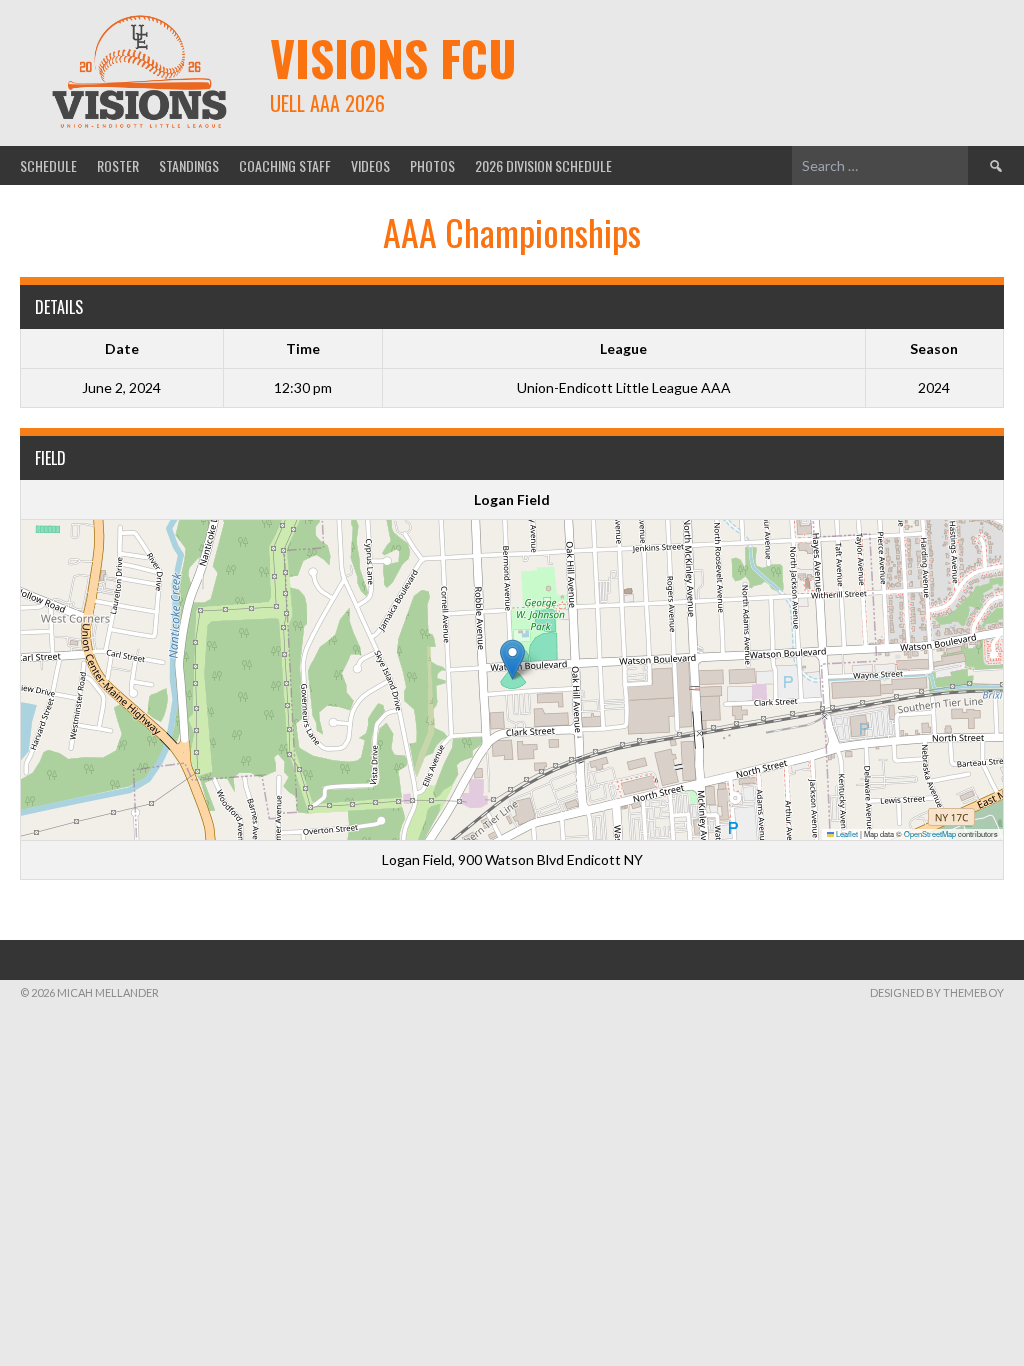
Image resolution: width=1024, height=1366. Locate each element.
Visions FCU (393, 57)
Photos (432, 165)
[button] (512, 659)
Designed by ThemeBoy (937, 992)
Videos (370, 165)
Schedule (48, 165)
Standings (189, 165)
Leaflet (846, 833)
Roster (118, 165)
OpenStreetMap (930, 833)
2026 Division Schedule (543, 165)
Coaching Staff (285, 165)
